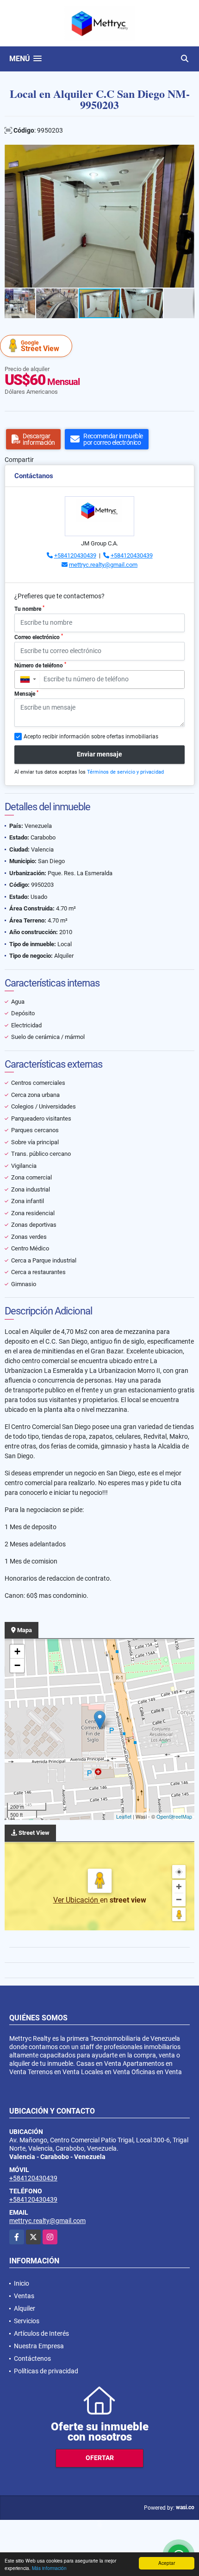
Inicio (22, 2283)
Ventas (24, 2296)
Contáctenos (32, 2358)
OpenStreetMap (174, 1816)
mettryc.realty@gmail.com (103, 565)
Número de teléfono (40, 665)
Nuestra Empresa (39, 2346)
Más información (49, 2568)
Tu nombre (29, 609)
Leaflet (124, 1816)
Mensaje (26, 693)
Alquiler (25, 2308)
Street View (40, 346)
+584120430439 (75, 555)
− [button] (17, 1665)
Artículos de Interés (41, 2333)
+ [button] (17, 1651)
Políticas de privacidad (46, 2371)
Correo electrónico (39, 637)
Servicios (27, 2321)
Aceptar (167, 2563)
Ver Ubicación (77, 1900)
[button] (186, 153)
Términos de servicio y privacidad (125, 772)
